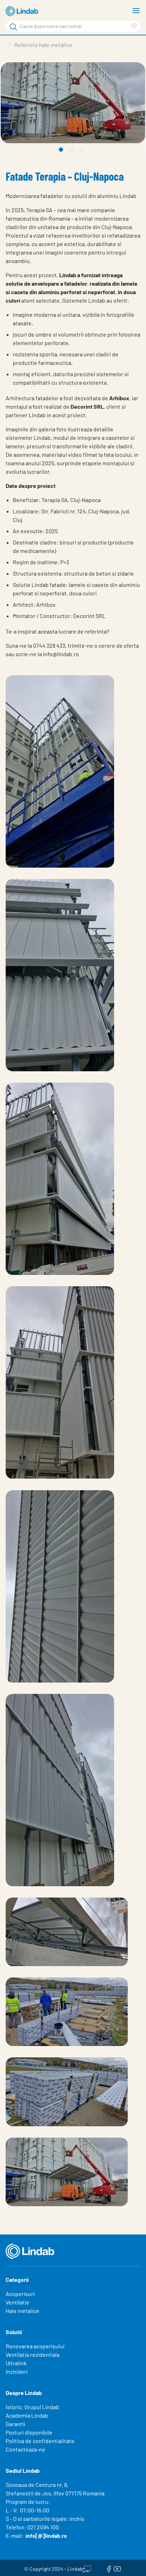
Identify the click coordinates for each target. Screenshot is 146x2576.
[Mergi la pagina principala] (23, 11)
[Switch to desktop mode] (87, 2568)
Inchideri (17, 2371)
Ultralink (16, 2363)
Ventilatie (18, 2302)
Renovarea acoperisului (35, 2346)
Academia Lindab (27, 2415)
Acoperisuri (20, 2294)
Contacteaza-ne (26, 2449)
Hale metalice (23, 2311)
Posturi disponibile (29, 2432)
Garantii (15, 2424)
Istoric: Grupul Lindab (32, 2407)
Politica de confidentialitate (40, 2441)
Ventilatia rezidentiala (33, 2354)
